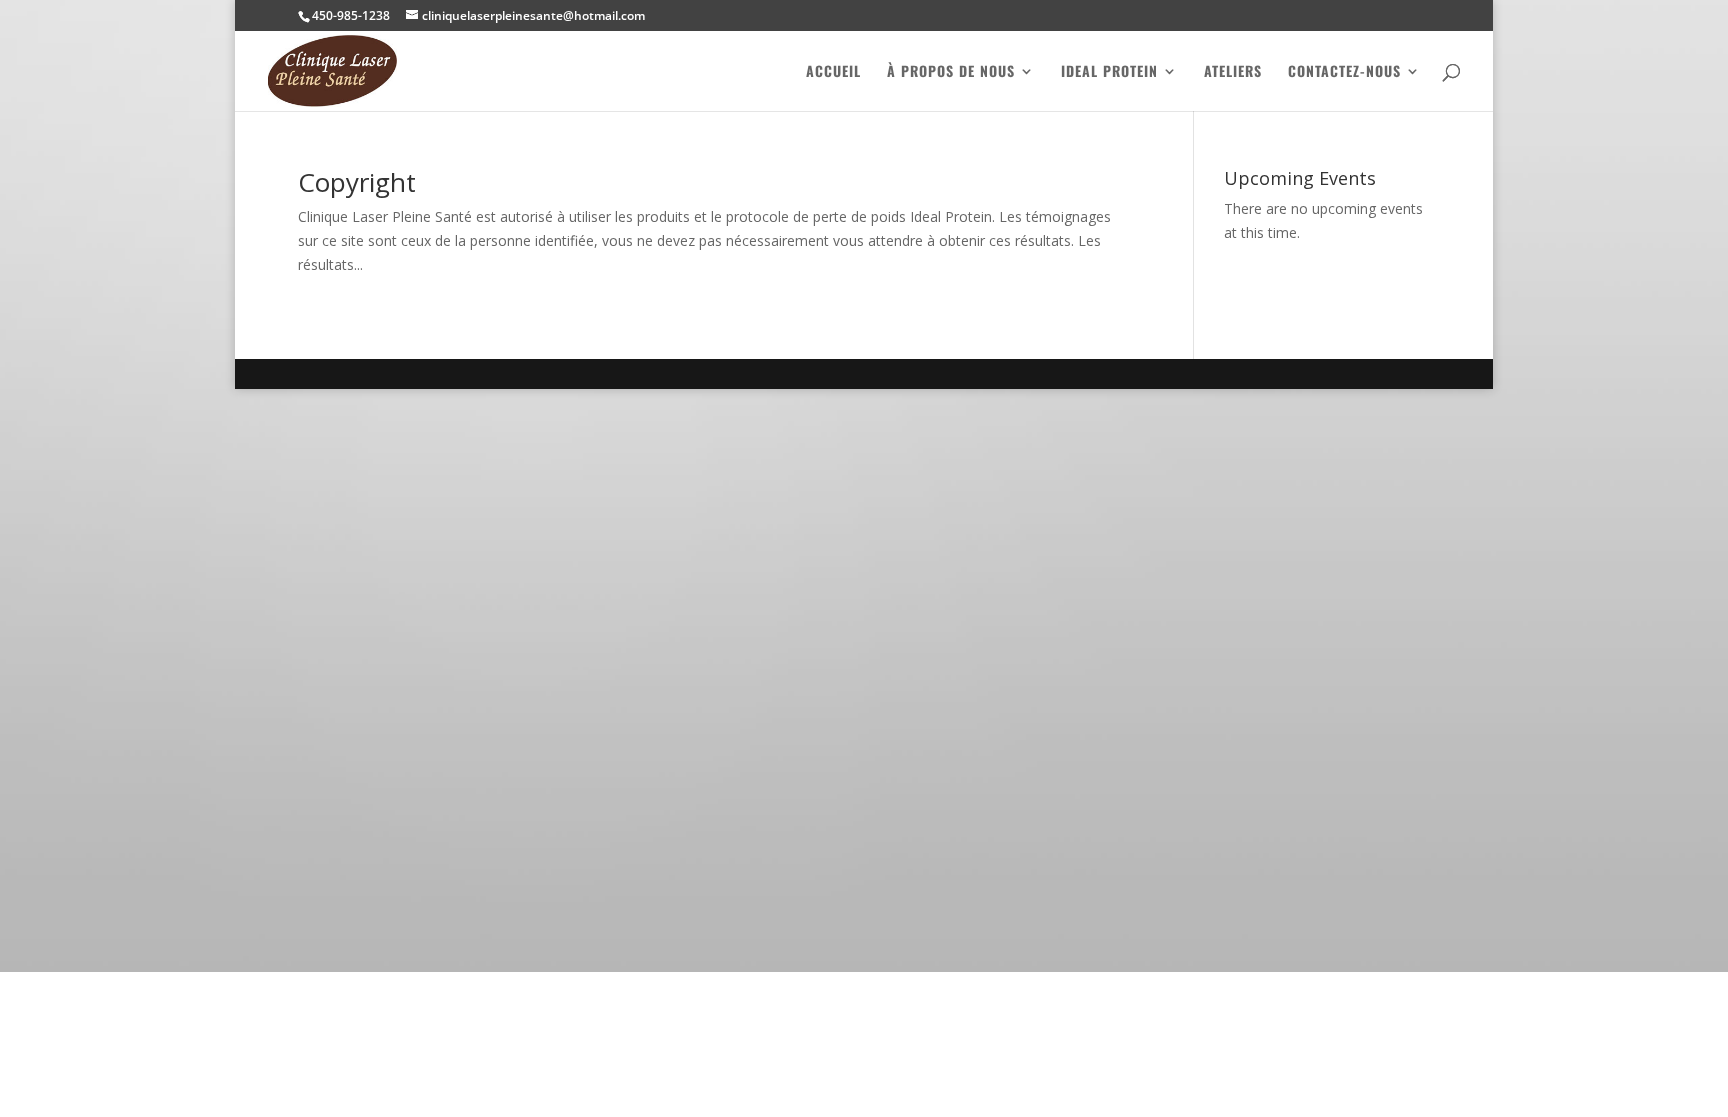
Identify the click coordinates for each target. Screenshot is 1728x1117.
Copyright (357, 182)
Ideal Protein (1109, 72)
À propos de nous (951, 72)
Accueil (833, 72)
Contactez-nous (1344, 72)
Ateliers (1233, 72)
